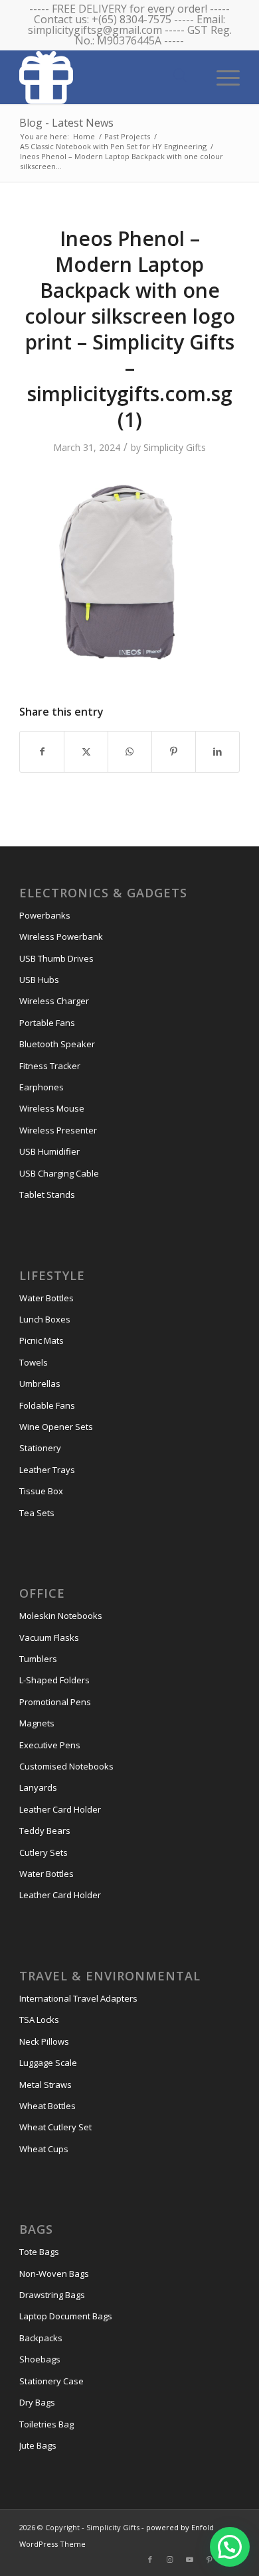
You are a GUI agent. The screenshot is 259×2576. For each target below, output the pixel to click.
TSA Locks (39, 2020)
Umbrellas (40, 1384)
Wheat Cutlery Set (55, 2127)
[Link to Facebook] (150, 2559)
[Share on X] (86, 751)
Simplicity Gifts (175, 447)
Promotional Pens (55, 1702)
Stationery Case (51, 2381)
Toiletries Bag (46, 2424)
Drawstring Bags (52, 2295)
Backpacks (41, 2338)
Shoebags (40, 2359)
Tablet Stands (47, 1194)
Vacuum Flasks (49, 1638)
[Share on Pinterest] (174, 751)
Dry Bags (37, 2402)
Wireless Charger (54, 1001)
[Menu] (221, 76)
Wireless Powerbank (61, 936)
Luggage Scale (48, 2063)
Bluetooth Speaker (57, 1044)
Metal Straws (45, 2085)
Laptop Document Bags (66, 2316)
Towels (34, 1362)
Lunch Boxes (45, 1319)
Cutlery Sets (43, 1852)
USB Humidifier (49, 1151)
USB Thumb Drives (56, 958)
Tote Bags (39, 2252)
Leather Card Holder (60, 1809)
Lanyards (38, 1787)
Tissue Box (41, 1491)
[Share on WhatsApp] (130, 751)
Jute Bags (38, 2445)
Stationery (40, 1448)
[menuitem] (221, 76)
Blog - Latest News (66, 123)
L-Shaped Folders (54, 1680)
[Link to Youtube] (190, 2559)
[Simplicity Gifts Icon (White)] (107, 77)
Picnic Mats (42, 1340)
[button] (230, 2547)
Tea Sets (37, 1513)
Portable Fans (47, 1023)
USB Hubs (39, 980)
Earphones (42, 1087)
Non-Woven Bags (54, 2274)
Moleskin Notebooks (61, 1616)
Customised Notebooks (66, 1766)
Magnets (37, 1723)
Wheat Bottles (47, 2106)
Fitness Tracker (50, 1066)
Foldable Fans (47, 1405)
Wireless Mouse (52, 1108)
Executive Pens (50, 1745)
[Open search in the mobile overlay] (180, 76)
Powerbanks (45, 915)
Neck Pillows (44, 2041)
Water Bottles (46, 1298)
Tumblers (38, 1659)
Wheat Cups (44, 2149)
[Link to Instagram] (170, 2559)
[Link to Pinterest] (210, 2559)
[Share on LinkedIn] (217, 751)
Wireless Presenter (58, 1130)
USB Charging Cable (59, 1173)
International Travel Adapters (78, 1998)
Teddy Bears (45, 1831)
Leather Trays (47, 1470)
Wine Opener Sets (56, 1427)
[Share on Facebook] (42, 751)
